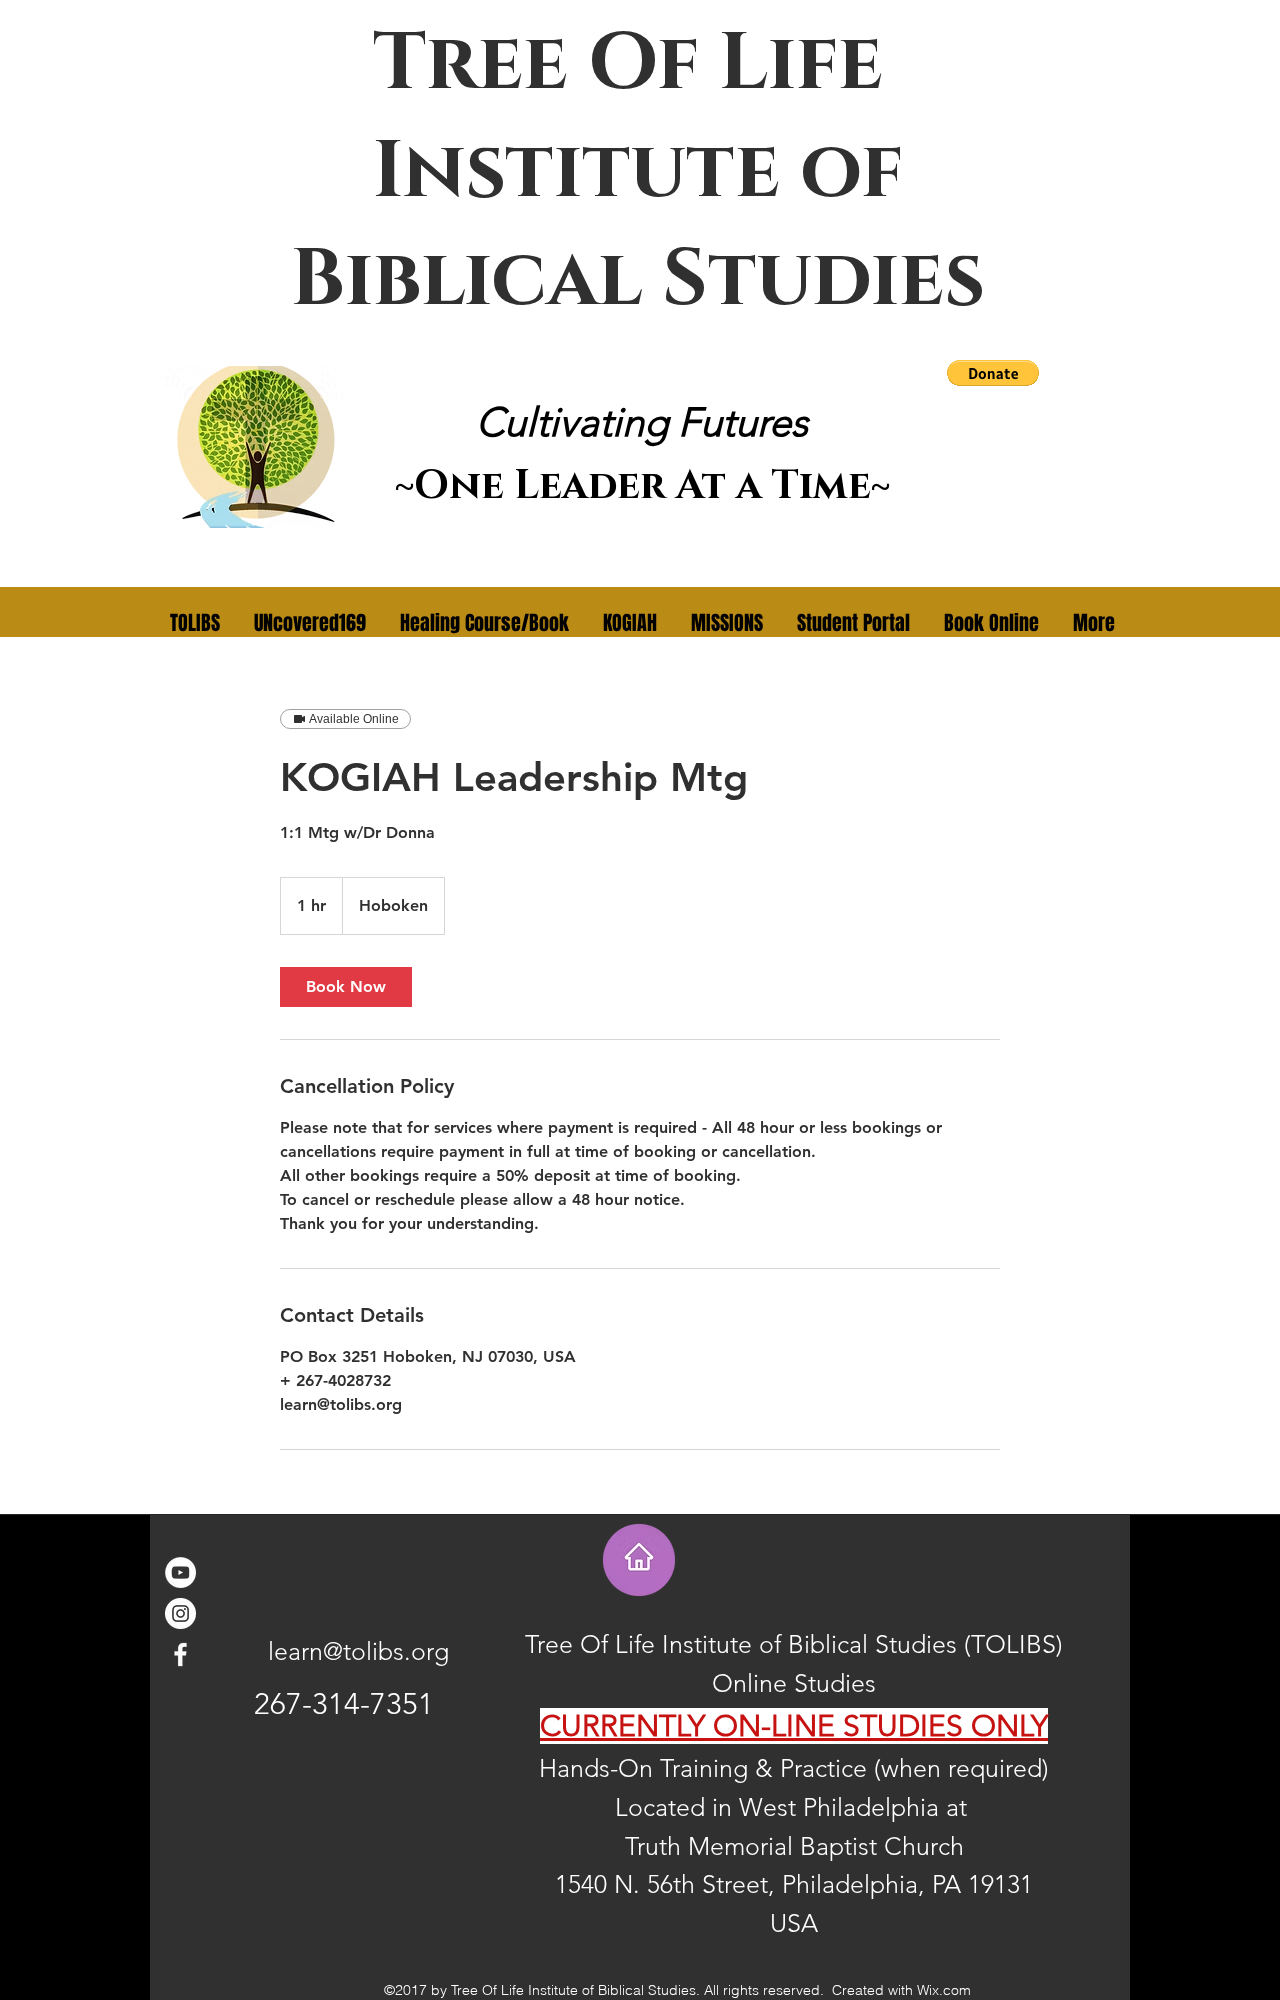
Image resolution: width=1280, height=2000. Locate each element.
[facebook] (180, 1654)
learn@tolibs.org (358, 1651)
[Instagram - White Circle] (180, 1613)
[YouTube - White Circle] (180, 1572)
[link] (346, 987)
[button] (993, 373)
